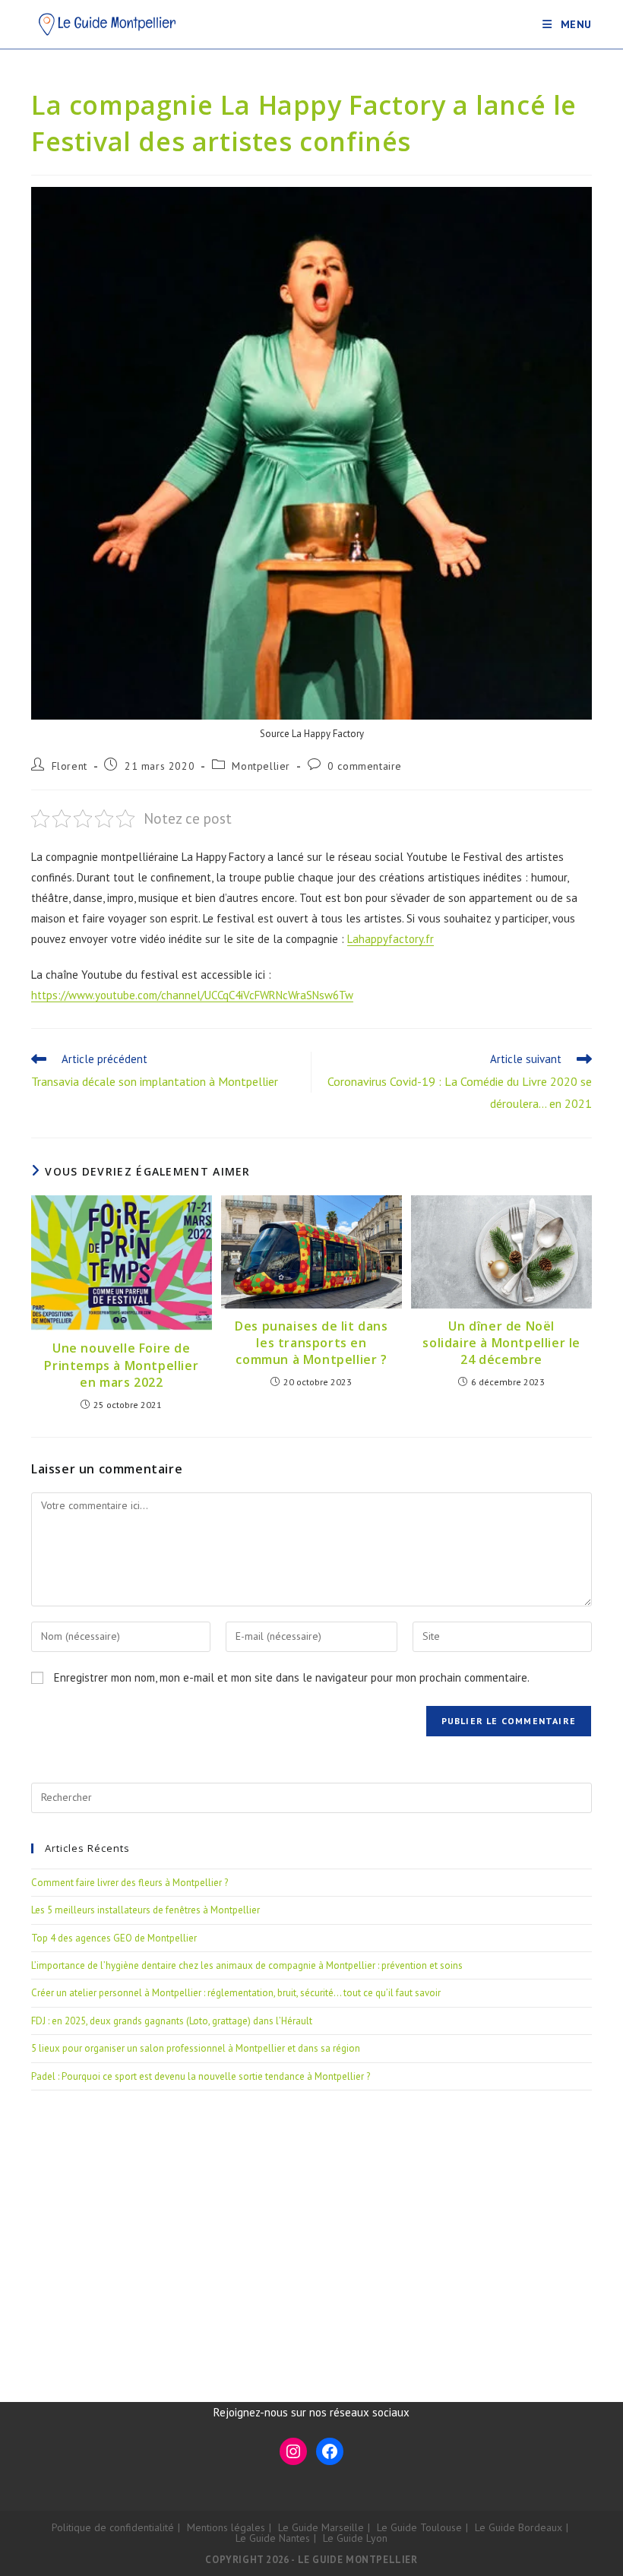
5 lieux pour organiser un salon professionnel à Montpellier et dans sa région (196, 2048)
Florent (70, 766)
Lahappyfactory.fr (391, 939)
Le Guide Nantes (273, 2538)
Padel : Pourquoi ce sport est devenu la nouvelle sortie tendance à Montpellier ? (201, 2076)
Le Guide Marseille (321, 2527)
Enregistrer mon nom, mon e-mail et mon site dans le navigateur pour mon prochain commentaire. (292, 1677)
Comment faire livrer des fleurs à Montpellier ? (130, 1883)
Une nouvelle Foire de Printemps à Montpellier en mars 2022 (121, 1365)
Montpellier (261, 766)
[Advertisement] (311, 2227)
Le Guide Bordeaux (519, 2527)
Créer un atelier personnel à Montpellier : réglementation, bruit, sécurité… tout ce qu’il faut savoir (236, 1993)
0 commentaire (365, 766)
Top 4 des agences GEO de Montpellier (114, 1938)
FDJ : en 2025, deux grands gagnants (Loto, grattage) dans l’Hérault (172, 2021)
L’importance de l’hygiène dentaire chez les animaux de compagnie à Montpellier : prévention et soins (247, 1965)
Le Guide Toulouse (419, 2527)
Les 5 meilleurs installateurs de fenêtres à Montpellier (145, 1910)
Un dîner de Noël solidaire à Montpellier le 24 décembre (501, 1343)
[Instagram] (293, 2451)
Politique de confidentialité (113, 2527)
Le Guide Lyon (355, 2538)
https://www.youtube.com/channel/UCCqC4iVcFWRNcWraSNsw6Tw (192, 995)
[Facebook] (330, 2451)
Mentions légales (226, 2527)
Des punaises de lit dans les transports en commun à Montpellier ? (311, 1343)
